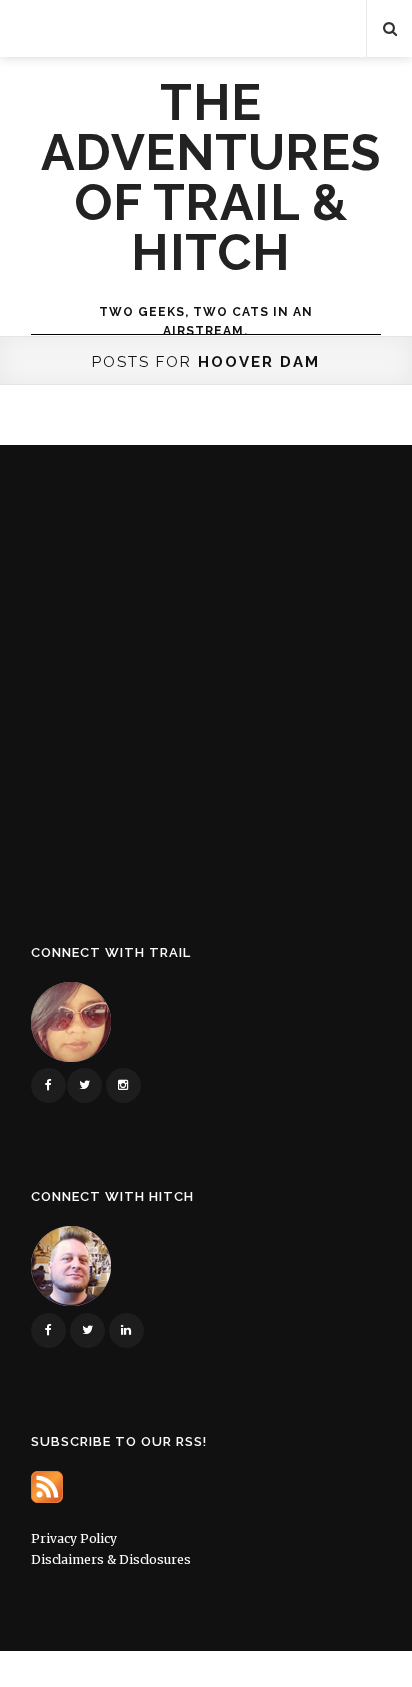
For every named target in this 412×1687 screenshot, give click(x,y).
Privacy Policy (74, 1538)
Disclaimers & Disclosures (111, 1559)
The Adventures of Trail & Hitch (211, 178)
